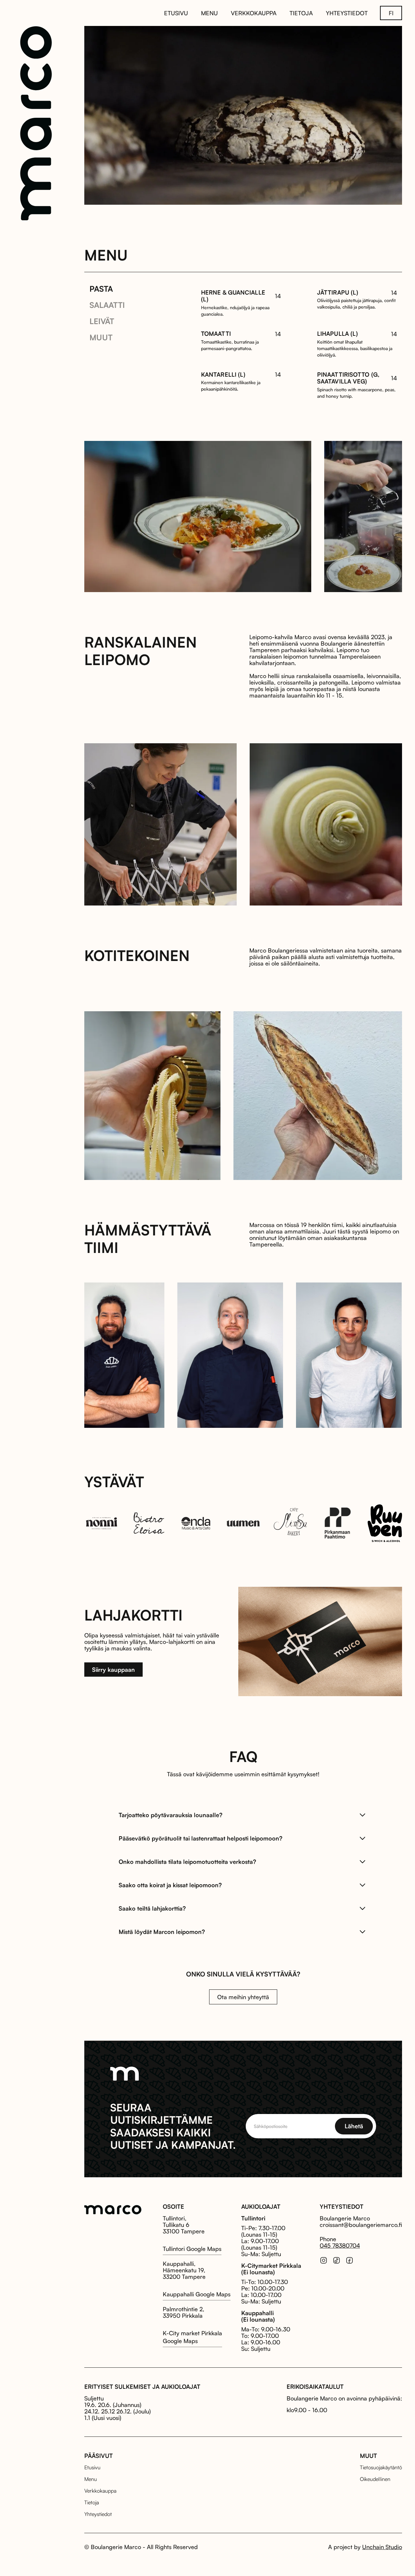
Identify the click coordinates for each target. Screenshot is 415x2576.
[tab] (101, 289)
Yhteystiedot (98, 2514)
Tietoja (92, 2502)
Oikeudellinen (375, 2479)
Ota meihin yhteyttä (243, 1997)
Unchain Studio (382, 2547)
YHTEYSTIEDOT (347, 13)
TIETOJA (301, 13)
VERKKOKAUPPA (254, 13)
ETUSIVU (176, 13)
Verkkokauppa (100, 2491)
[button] (391, 13)
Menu (91, 2479)
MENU (209, 13)
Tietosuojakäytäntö (381, 2467)
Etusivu (92, 2467)
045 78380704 (340, 2245)
